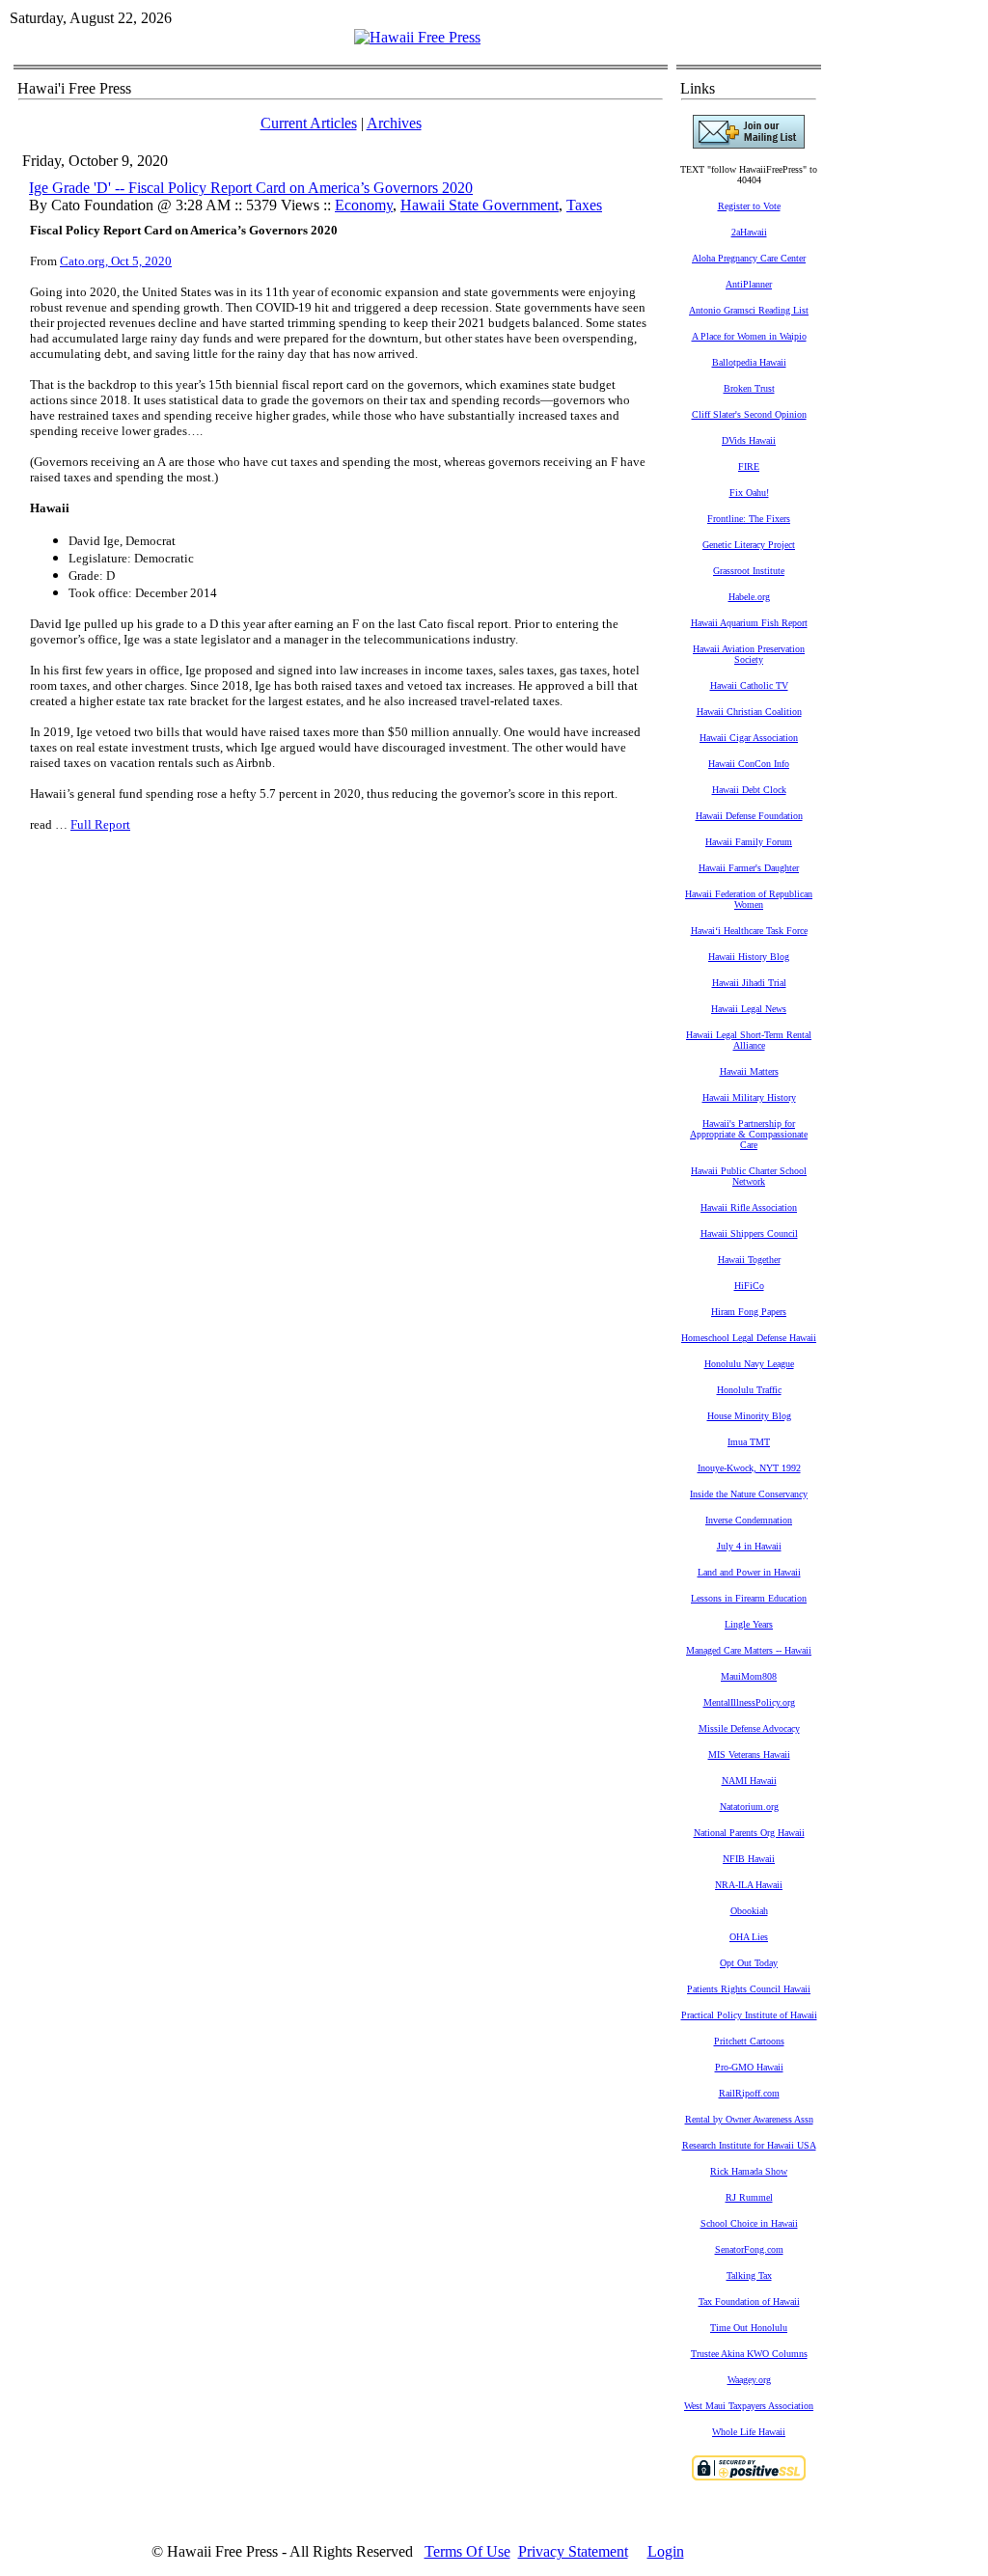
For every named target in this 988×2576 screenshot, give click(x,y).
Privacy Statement (573, 2551)
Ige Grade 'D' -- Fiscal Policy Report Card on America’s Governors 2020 (251, 188)
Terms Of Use (467, 2551)
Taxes (584, 205)
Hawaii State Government (480, 205)
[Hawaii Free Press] (417, 37)
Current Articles (309, 123)
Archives (394, 123)
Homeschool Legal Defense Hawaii (749, 1338)
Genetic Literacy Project (749, 545)
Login (666, 2551)
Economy (364, 205)
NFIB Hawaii (749, 1859)
